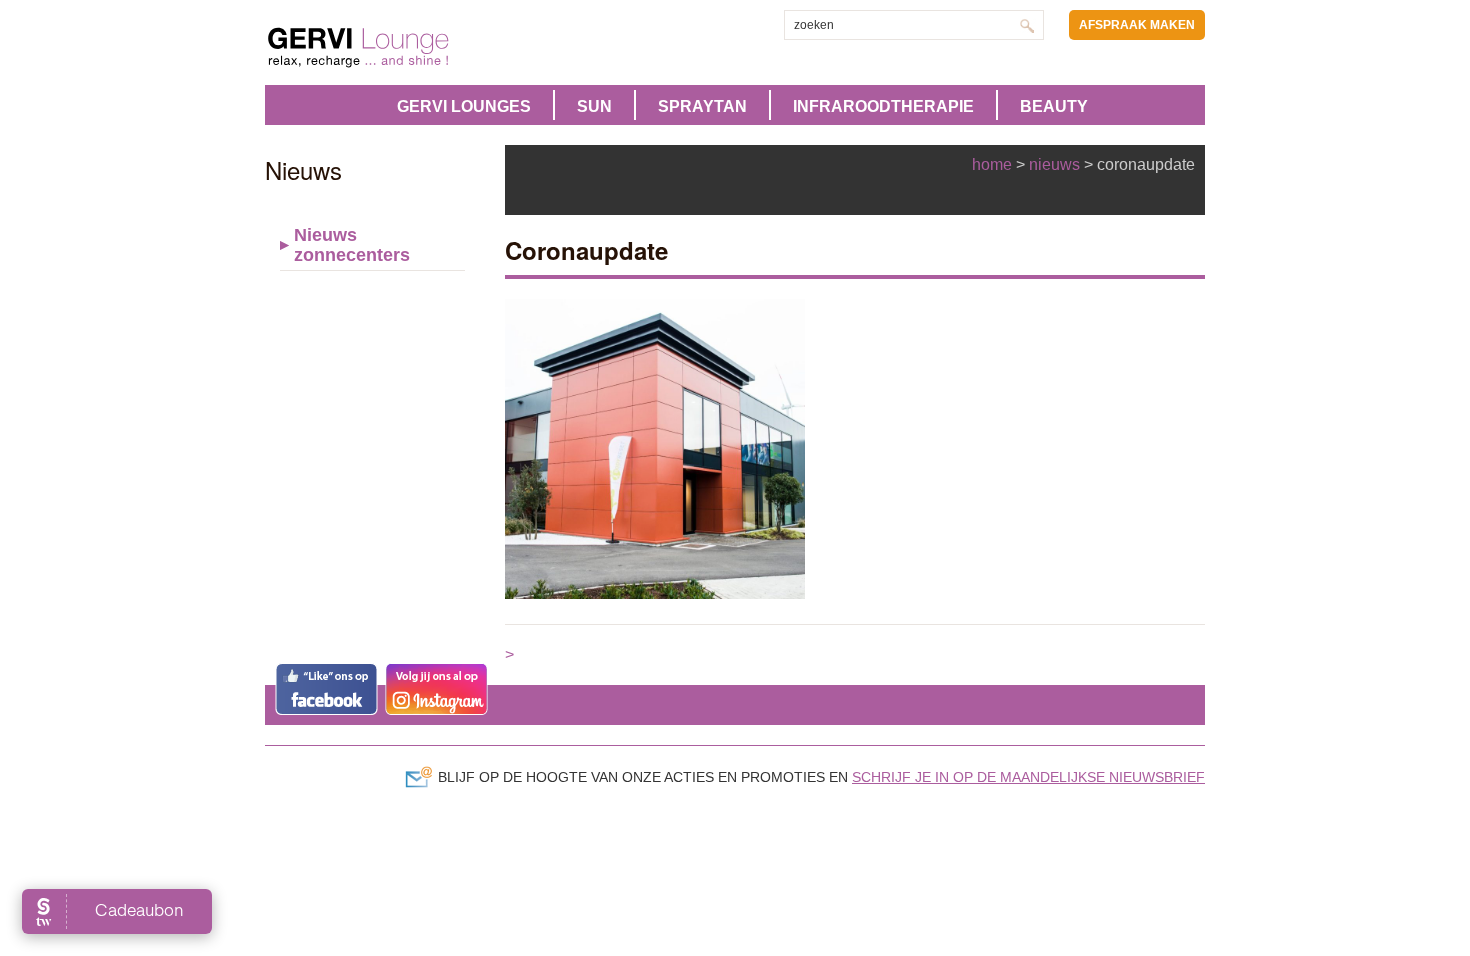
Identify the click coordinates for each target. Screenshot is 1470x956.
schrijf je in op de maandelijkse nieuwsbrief (1028, 777)
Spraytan (702, 106)
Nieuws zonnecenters (352, 245)
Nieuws (1054, 164)
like (326, 689)
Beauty (1054, 106)
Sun (594, 106)
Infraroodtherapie (883, 106)
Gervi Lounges (464, 106)
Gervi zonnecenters (408, 47)
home (992, 164)
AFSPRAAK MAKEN (1137, 25)
